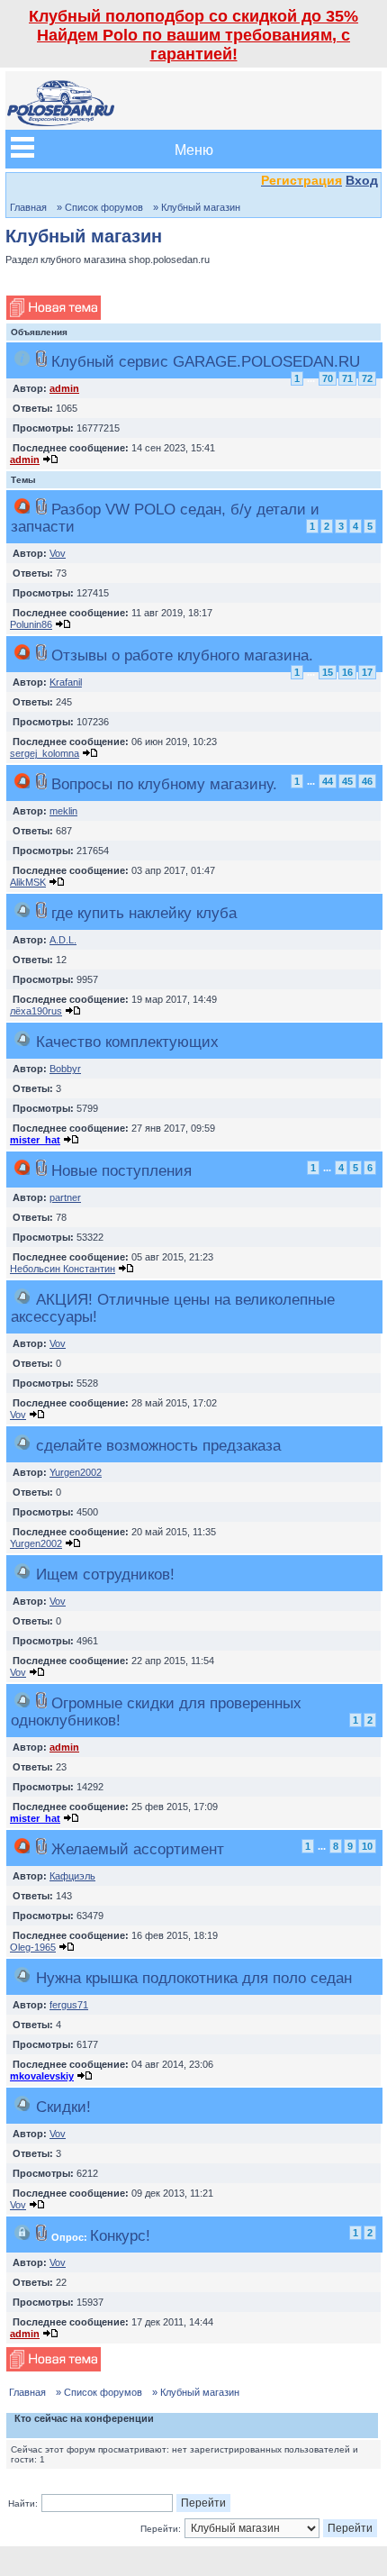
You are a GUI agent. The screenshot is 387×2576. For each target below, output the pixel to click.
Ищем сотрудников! (105, 1574)
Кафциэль (72, 1876)
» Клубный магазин (197, 207)
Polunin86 (31, 624)
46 (367, 781)
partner (65, 1197)
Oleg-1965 (33, 1947)
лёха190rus (36, 1011)
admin (64, 388)
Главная (28, 207)
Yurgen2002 (76, 1472)
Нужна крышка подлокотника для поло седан (194, 1978)
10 (367, 1846)
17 (367, 672)
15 (328, 672)
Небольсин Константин (63, 1269)
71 (347, 378)
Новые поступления (121, 1170)
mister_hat (35, 1140)
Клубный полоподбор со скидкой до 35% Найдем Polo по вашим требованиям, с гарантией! (193, 35)
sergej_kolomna (45, 753)
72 (367, 378)
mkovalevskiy (42, 2076)
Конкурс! (120, 2235)
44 (328, 781)
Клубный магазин (84, 236)
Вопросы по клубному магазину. (164, 784)
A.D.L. (63, 940)
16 (347, 672)
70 (328, 378)
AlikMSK (28, 882)
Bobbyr (65, 1069)
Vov (58, 553)
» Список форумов (100, 207)
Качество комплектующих (127, 1042)
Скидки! (63, 2107)
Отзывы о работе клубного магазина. (182, 655)
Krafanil (66, 682)
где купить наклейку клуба (144, 913)
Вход (362, 180)
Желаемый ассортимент (138, 1849)
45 (347, 781)
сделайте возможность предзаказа (158, 1445)
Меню (194, 149)
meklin (63, 811)
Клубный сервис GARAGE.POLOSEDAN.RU (206, 361)
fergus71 (69, 2005)
